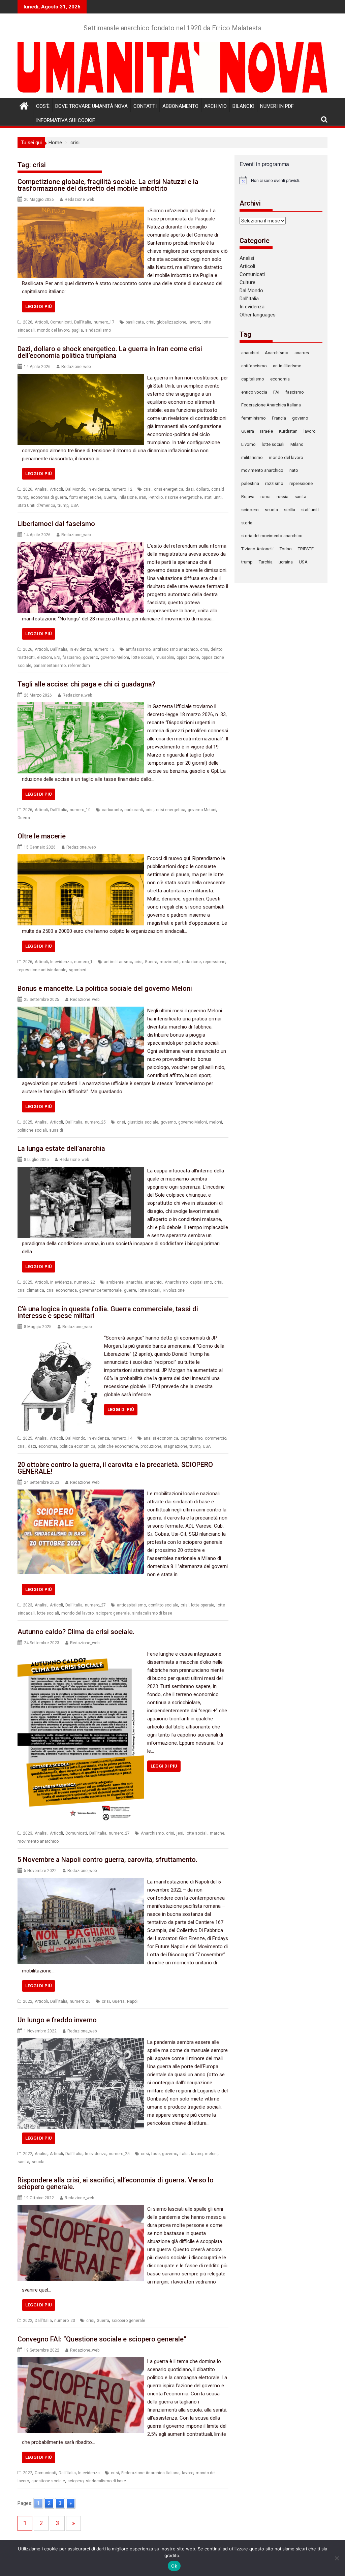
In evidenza (98, 489)
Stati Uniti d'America (36, 505)
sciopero (75, 2481)
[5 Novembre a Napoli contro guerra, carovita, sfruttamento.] (81, 1882)
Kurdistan (288, 431)
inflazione (128, 497)
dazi (190, 489)
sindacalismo (98, 330)
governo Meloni (115, 657)
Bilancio (243, 106)
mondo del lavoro (53, 330)
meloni (216, 1122)
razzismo (274, 483)
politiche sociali (32, 1130)
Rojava (248, 497)
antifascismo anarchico (175, 649)
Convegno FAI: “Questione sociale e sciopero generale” (102, 2339)
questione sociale (48, 2481)
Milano (297, 444)
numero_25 (95, 1122)
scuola (38, 2162)
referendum (79, 666)
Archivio (215, 106)
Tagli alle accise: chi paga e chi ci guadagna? (86, 684)
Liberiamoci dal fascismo (56, 524)
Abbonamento (180, 106)
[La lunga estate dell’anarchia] (81, 1171)
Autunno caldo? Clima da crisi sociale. (76, 1632)
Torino (286, 549)
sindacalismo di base (152, 1613)
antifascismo (138, 649)
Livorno (248, 444)
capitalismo (201, 1282)
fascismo (72, 657)
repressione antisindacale (42, 970)
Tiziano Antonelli (257, 549)
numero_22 (85, 1282)
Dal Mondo (75, 489)
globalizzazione (171, 322)
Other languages (258, 315)
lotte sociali (142, 657)
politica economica (77, 1446)
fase (155, 2154)
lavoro (194, 322)
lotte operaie (203, 1605)
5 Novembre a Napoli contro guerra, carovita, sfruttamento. (107, 1860)
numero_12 (122, 489)
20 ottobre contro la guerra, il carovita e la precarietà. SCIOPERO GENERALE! (115, 1468)
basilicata (135, 322)
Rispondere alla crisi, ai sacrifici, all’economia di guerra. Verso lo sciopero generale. (116, 2183)
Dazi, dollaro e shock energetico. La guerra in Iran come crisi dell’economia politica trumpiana (110, 352)
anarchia (134, 1282)
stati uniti (213, 497)
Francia (279, 418)
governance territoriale (100, 1290)
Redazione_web (79, 200)
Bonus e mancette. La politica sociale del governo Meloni (105, 988)
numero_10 (80, 810)
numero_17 (104, 322)
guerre (130, 1290)
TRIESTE (306, 549)
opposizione (188, 657)
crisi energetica (169, 489)
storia (247, 523)
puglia (77, 330)
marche (217, 1833)
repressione (214, 962)
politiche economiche (118, 1446)
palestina (250, 483)
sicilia (290, 510)
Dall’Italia (249, 299)
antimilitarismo (118, 962)
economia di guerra (49, 497)
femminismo (254, 418)
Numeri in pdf (277, 106)
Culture (247, 282)
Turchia (266, 562)
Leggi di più (39, 306)
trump (63, 505)
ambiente (115, 1282)
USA (75, 505)
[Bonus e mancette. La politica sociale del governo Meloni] (81, 1011)
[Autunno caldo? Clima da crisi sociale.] (81, 1654)
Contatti (145, 106)
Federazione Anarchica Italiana (150, 2473)
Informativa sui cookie (66, 120)
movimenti (170, 962)
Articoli (41, 322)
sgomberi (77, 970)
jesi (180, 1833)
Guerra (110, 497)
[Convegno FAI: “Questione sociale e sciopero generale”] (81, 2361)
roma (265, 497)
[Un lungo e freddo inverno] (81, 2042)
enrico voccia (254, 392)
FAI (276, 392)
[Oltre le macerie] (81, 858)
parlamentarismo (50, 666)
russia (283, 497)
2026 (28, 322)
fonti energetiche (85, 497)
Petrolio (156, 497)
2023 (28, 1605)
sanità (23, 2162)
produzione (151, 1446)
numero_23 (65, 2321)
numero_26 (80, 2001)
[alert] (281, 180)
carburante (112, 810)
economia (48, 1446)
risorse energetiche (183, 497)
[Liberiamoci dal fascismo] (81, 546)
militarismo (252, 457)
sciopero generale (113, 1613)
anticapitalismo (131, 1605)
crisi (150, 322)
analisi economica (161, 1438)
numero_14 (122, 1438)
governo (90, 657)
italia (184, 2154)
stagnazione (176, 1446)
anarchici (154, 1282)
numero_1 (83, 962)
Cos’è (43, 106)
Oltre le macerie (42, 836)
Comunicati (61, 322)
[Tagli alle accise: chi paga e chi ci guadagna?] (81, 706)
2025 (28, 1122)
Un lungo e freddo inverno (57, 2020)
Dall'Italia (83, 322)
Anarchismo (176, 1282)
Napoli (133, 2001)
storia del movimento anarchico (272, 536)
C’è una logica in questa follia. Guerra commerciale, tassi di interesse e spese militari (108, 1312)
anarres (302, 353)
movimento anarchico (38, 1841)
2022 (28, 2001)
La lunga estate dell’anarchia (61, 1148)
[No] (337, 2558)
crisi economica (62, 1290)
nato (294, 470)
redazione (191, 962)
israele (266, 431)
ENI (57, 657)
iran (143, 497)
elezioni (44, 657)
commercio (216, 1438)
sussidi (56, 1130)
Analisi (41, 489)
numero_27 (95, 1605)
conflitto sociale (163, 1605)
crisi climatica (31, 1290)
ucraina (286, 562)
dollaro (202, 489)
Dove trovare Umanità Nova (91, 106)
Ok (174, 2566)
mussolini (165, 657)
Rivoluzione (174, 1290)
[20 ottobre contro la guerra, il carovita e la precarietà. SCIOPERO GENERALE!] (81, 1494)
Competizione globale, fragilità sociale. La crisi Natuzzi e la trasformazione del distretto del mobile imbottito (108, 185)
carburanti (134, 810)
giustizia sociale (143, 1122)
